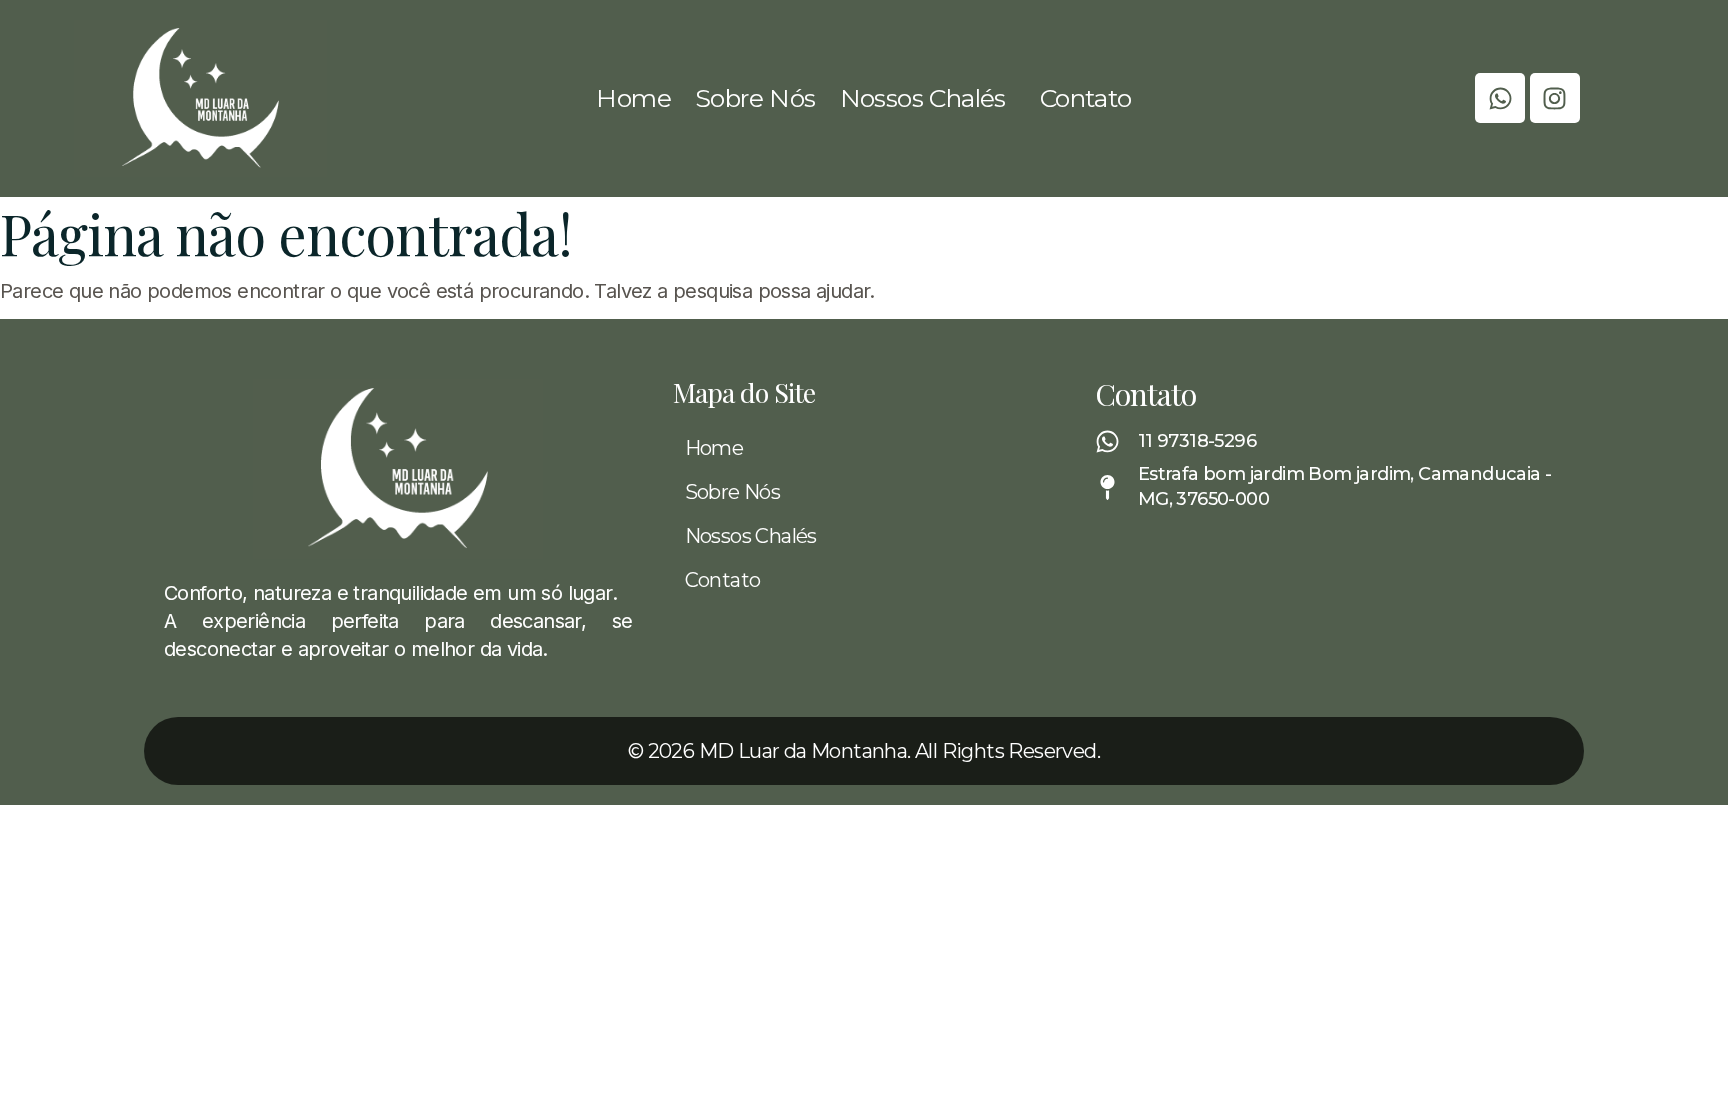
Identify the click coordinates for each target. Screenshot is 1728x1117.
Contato (1086, 98)
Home (633, 98)
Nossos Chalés (923, 98)
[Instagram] (1555, 98)
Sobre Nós (755, 98)
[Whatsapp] (1500, 98)
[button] (928, 98)
